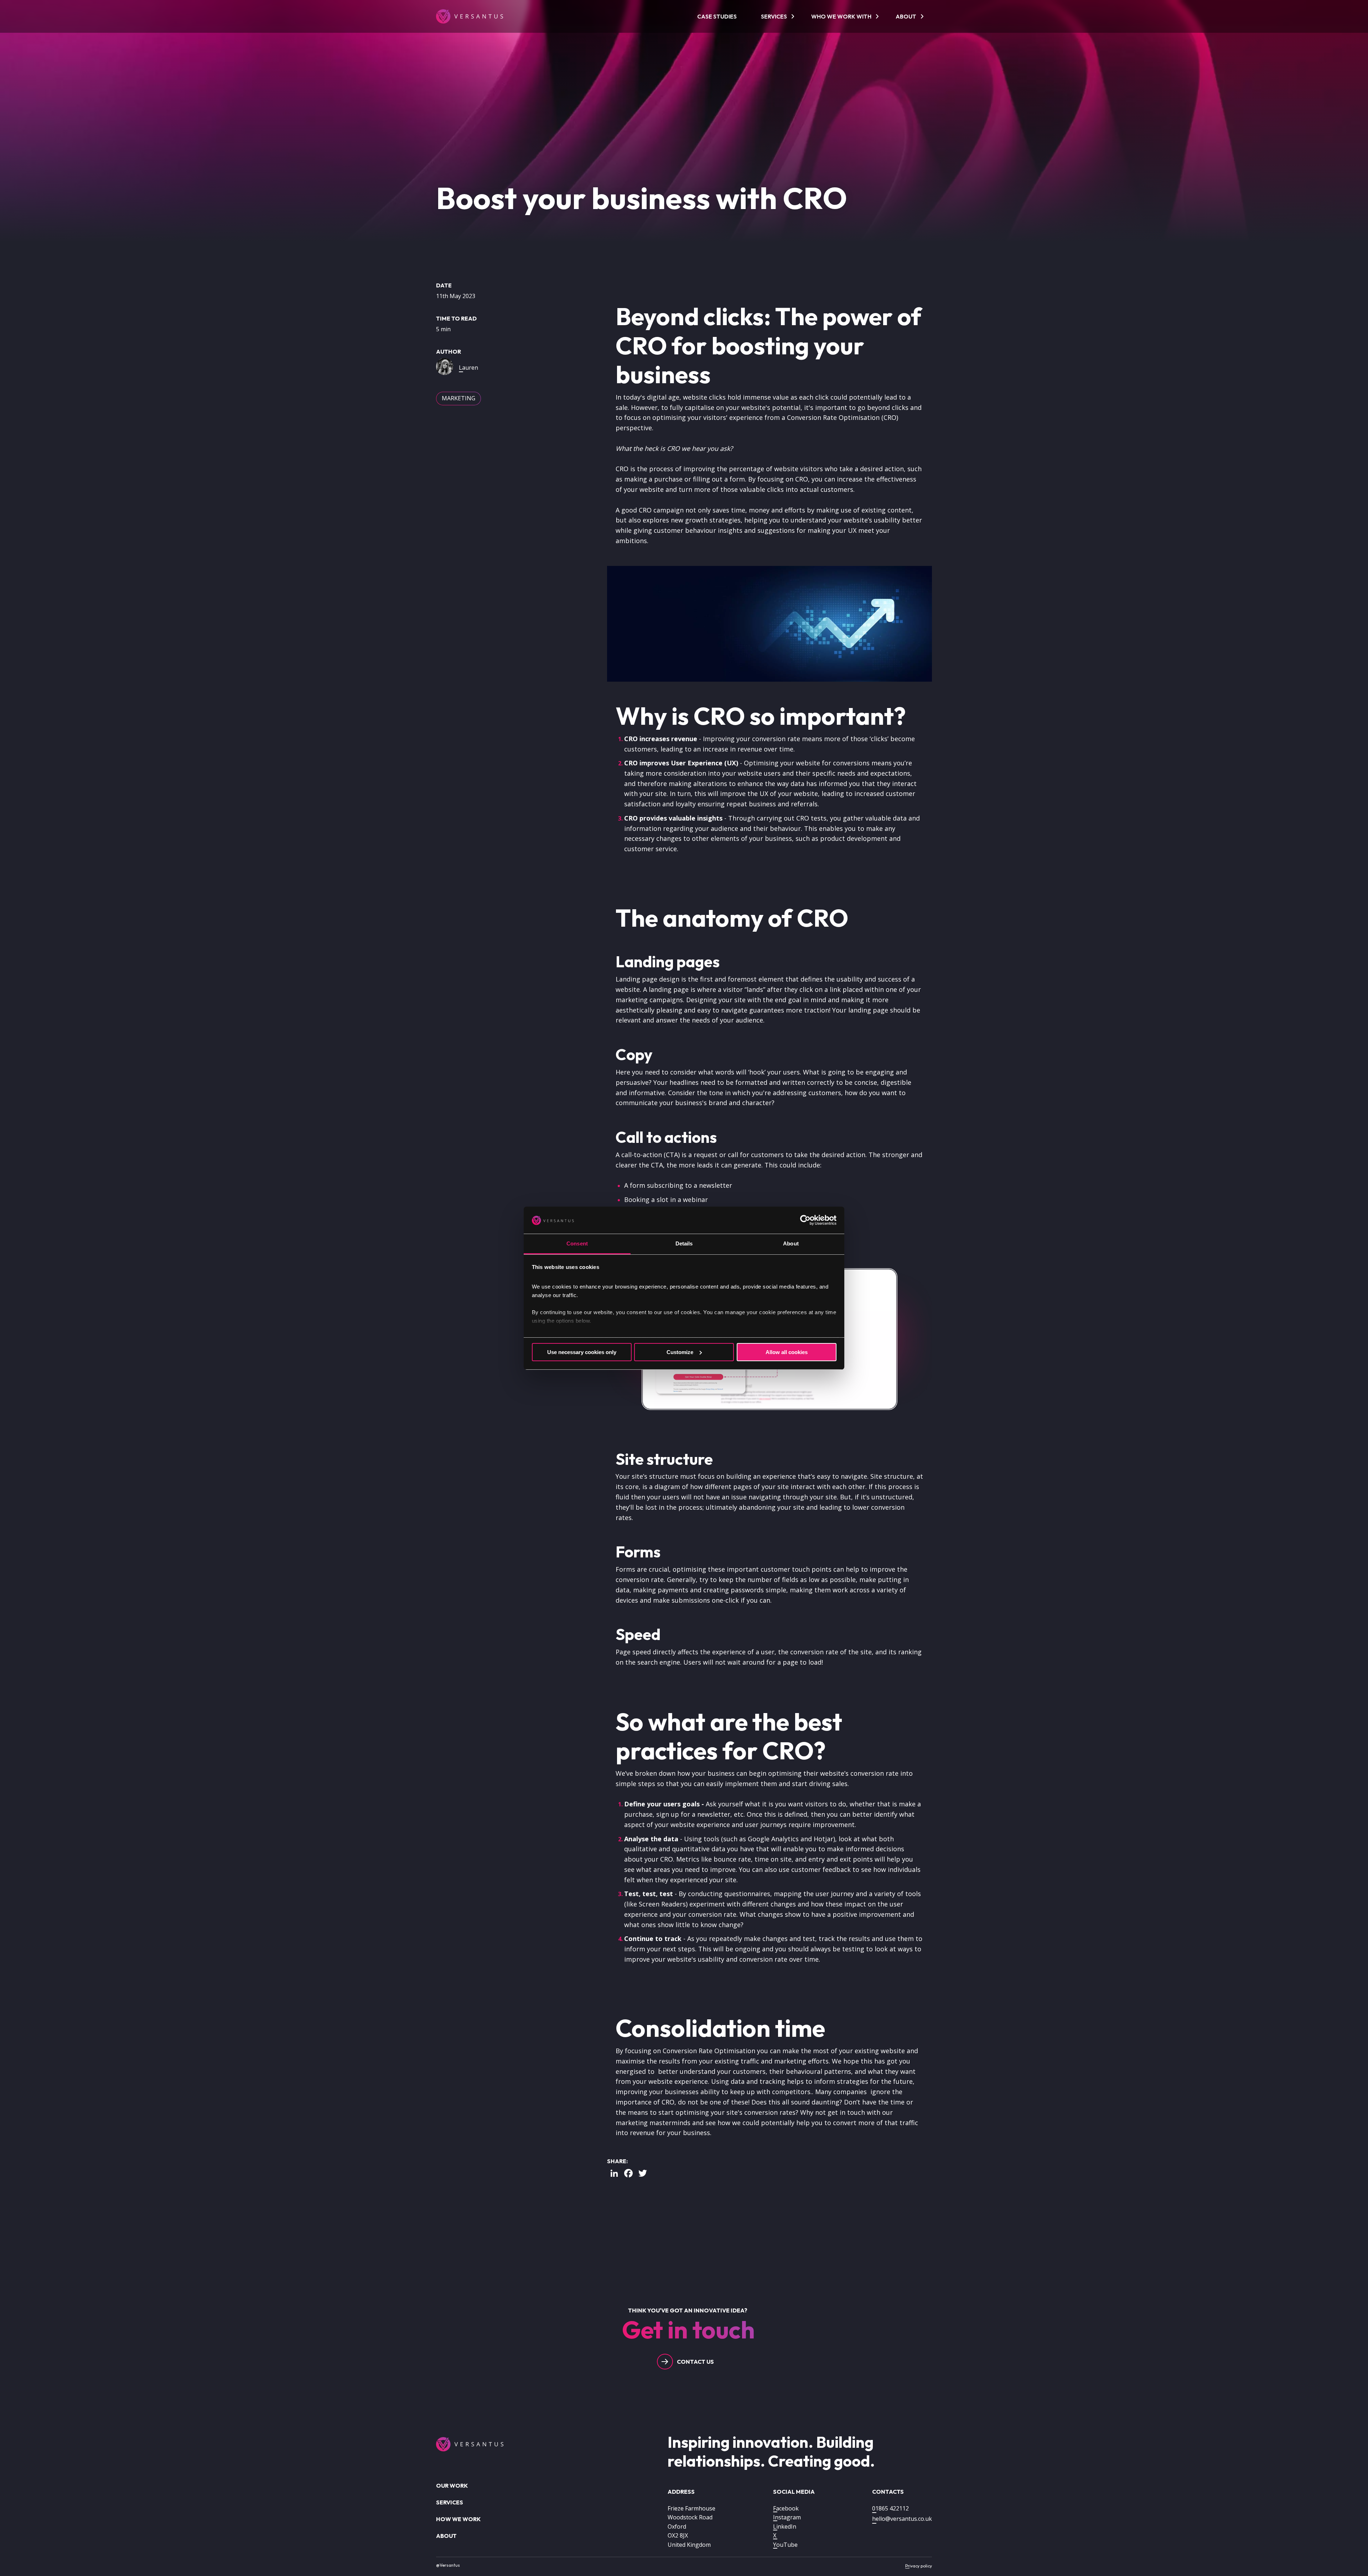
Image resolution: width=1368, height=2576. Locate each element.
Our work (452, 2486)
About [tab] (791, 1243)
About (906, 16)
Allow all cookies (787, 1352)
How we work (458, 2519)
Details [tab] (684, 1243)
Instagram (787, 2517)
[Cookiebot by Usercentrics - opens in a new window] (805, 1220)
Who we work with (841, 16)
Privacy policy (919, 2566)
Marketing (458, 398)
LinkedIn (785, 2526)
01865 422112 (890, 2508)
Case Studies (717, 16)
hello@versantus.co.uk (902, 2519)
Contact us (695, 2362)
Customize (680, 1352)
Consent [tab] (577, 1243)
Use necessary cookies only (582, 1352)
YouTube (785, 2545)
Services (774, 16)
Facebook (786, 2508)
